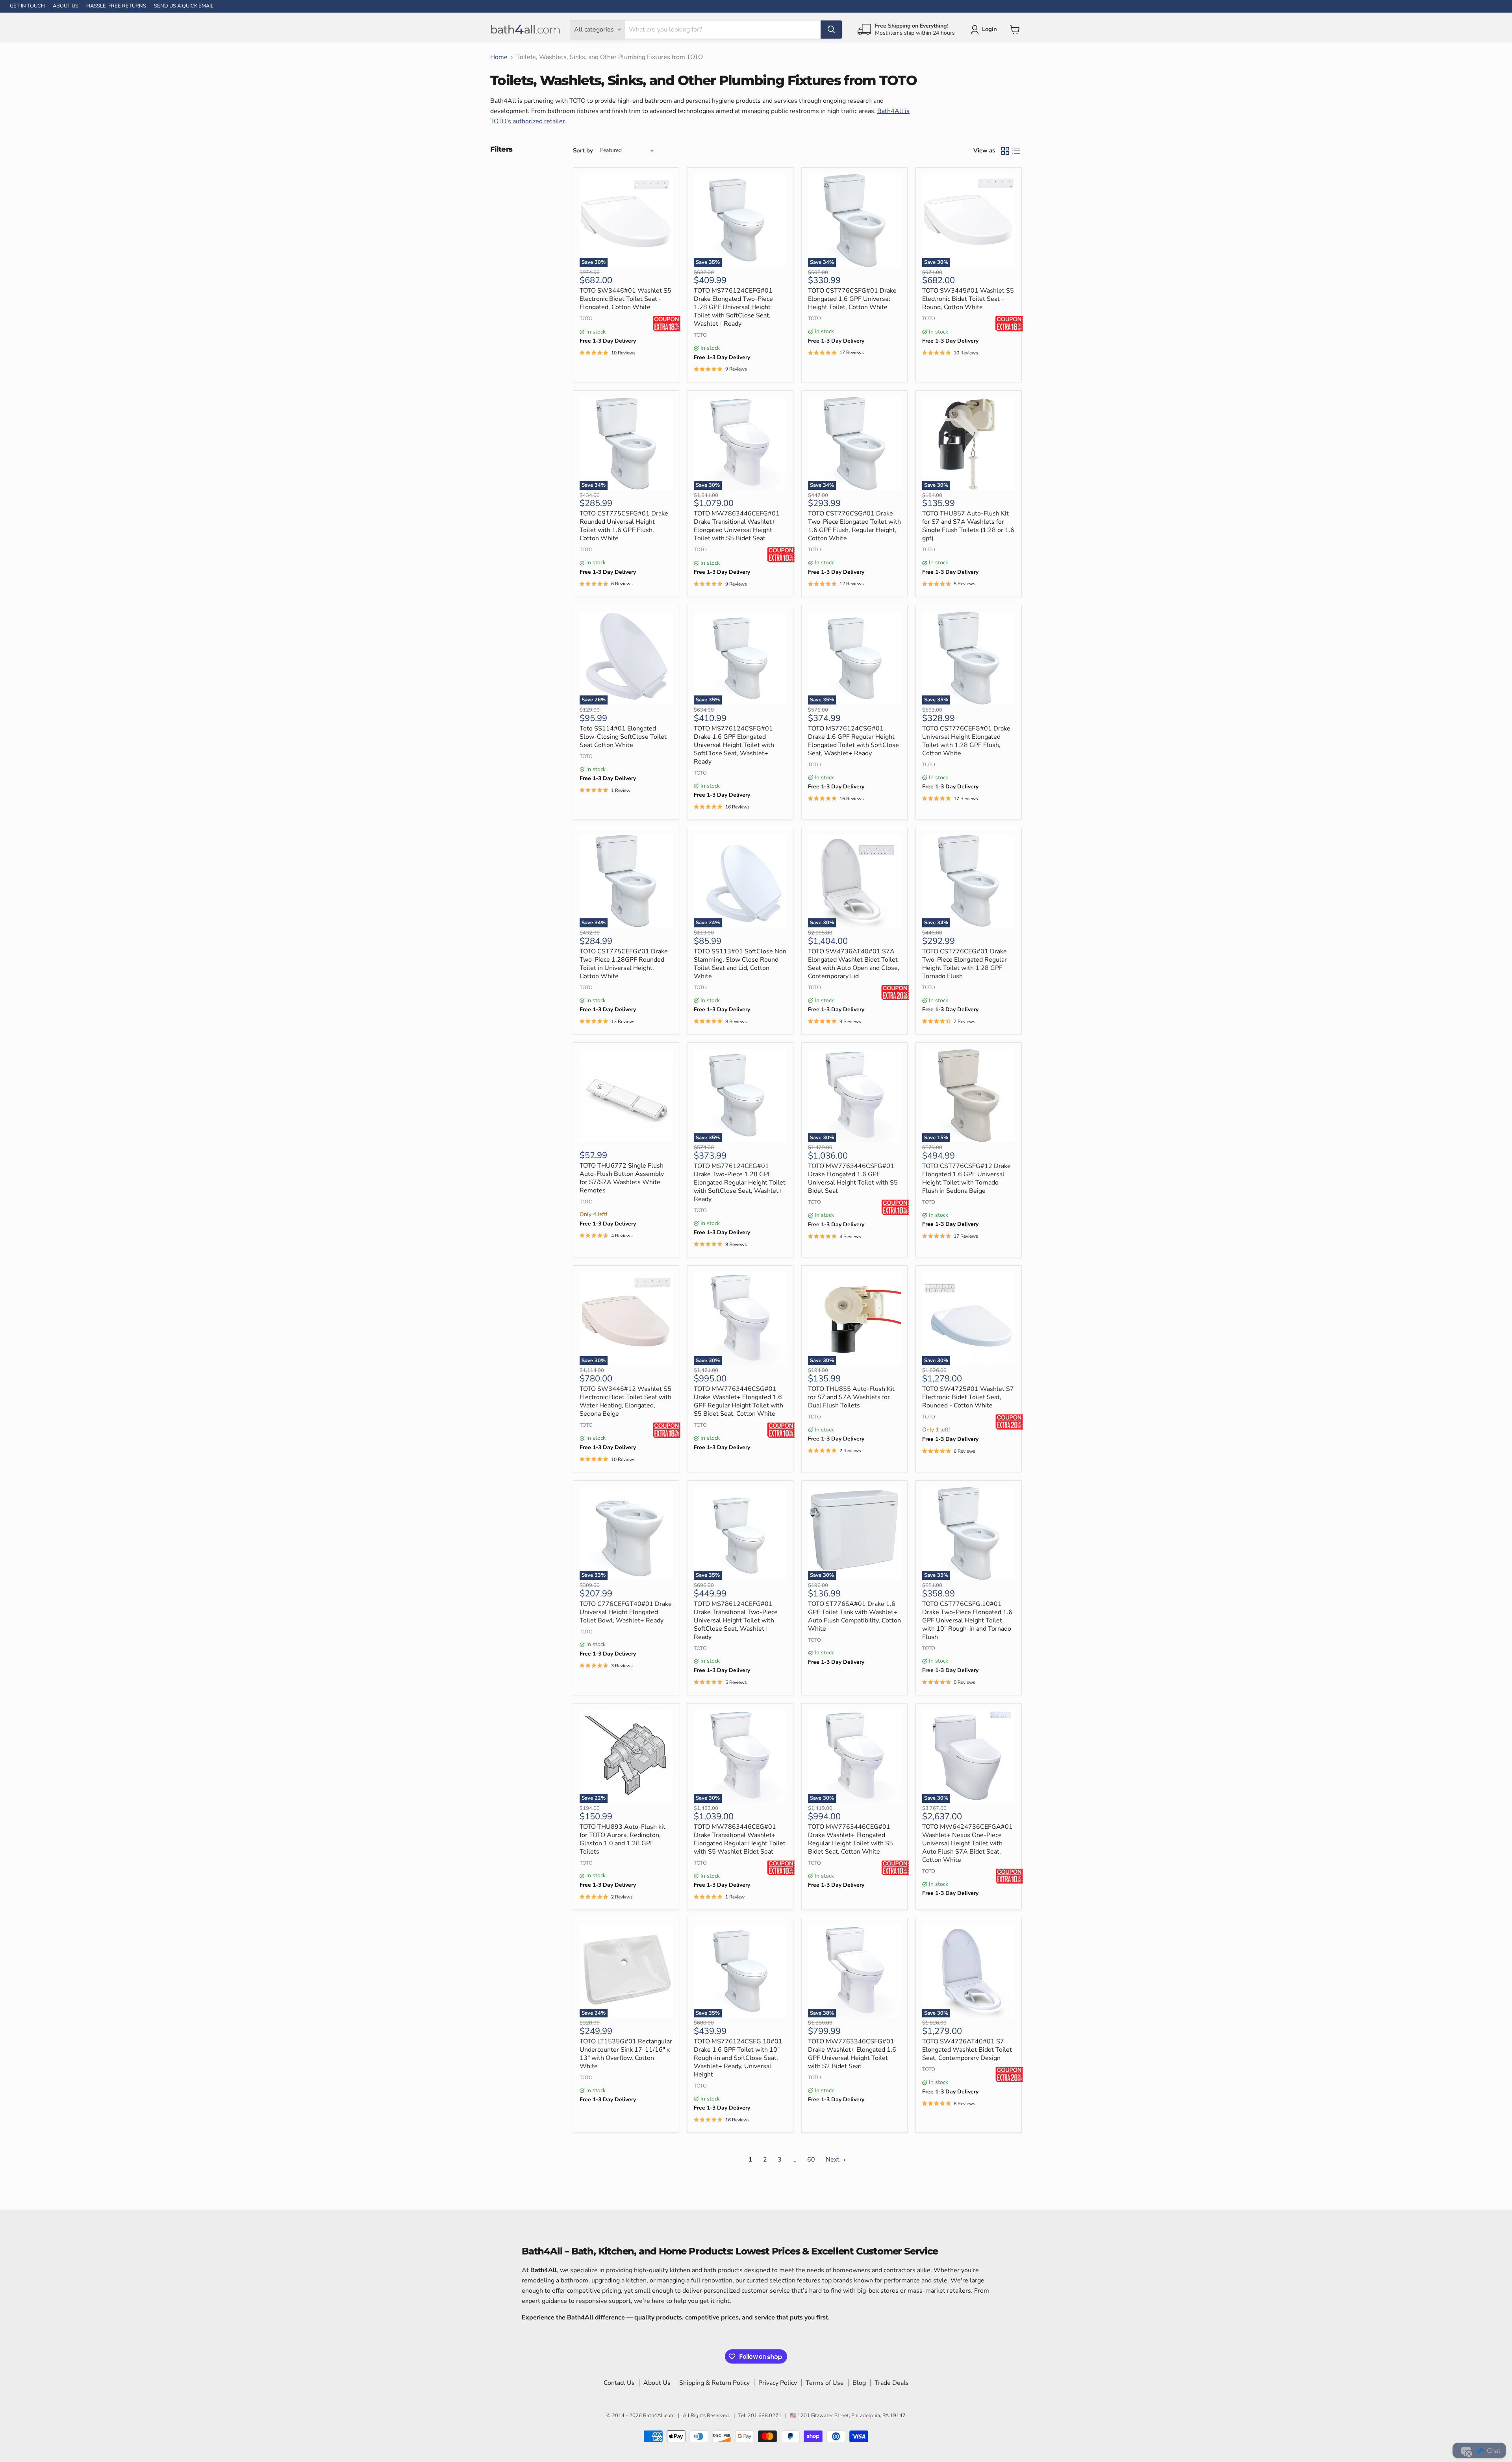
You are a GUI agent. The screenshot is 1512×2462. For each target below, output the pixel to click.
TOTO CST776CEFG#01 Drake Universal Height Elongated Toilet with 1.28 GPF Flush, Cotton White (966, 741)
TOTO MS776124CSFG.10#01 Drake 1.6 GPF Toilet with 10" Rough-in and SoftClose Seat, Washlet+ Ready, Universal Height (738, 2058)
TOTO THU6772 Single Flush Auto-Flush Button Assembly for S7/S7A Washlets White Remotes (622, 1178)
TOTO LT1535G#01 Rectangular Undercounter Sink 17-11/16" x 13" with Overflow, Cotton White (626, 2054)
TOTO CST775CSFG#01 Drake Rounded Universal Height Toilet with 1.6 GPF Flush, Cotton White (624, 526)
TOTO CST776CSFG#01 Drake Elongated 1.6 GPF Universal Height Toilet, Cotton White (852, 299)
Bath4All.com (659, 2416)
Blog (859, 2383)
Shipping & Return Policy (714, 2383)
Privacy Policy (778, 2383)
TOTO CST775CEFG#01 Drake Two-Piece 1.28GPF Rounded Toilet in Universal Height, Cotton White (624, 964)
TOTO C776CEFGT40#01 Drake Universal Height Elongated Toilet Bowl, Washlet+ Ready (626, 1612)
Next (833, 2160)
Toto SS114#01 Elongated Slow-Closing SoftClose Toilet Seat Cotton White (623, 737)
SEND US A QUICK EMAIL (184, 6)
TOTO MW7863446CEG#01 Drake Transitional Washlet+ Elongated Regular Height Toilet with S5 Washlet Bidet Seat (740, 1839)
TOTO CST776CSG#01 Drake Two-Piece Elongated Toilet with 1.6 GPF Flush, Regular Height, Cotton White (854, 526)
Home (499, 57)
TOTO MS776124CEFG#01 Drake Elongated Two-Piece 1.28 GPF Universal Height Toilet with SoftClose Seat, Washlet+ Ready (733, 307)
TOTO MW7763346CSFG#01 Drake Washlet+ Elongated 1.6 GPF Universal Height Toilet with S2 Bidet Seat (852, 2054)
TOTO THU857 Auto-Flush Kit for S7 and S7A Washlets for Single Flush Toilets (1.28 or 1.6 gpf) (968, 526)
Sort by (583, 151)
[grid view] (1005, 151)
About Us (657, 2383)
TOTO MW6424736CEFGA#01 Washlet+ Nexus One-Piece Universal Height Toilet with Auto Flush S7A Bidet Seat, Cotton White (967, 1843)
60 (811, 2160)
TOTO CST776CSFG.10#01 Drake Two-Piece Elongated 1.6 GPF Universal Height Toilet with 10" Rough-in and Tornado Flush (967, 1620)
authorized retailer (539, 121)
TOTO (586, 319)
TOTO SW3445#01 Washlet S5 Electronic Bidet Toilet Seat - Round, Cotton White (968, 299)
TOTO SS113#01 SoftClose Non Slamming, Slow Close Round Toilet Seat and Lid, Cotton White (740, 964)
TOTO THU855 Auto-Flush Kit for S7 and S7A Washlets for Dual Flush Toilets (851, 1397)
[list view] (1016, 151)
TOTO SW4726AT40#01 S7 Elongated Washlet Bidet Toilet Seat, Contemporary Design (967, 2050)
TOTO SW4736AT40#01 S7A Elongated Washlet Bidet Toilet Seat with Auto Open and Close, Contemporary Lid (854, 964)
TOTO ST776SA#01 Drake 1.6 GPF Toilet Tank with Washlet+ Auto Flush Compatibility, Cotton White (854, 1616)
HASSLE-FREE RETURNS (116, 6)
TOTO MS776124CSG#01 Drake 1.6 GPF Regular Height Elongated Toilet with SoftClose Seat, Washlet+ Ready (853, 741)
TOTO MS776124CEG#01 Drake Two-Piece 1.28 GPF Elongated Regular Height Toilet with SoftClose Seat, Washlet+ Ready (740, 1183)
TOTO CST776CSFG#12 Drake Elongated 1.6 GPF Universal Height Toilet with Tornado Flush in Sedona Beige (966, 1178)
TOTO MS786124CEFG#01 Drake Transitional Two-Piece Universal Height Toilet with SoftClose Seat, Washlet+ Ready (736, 1620)
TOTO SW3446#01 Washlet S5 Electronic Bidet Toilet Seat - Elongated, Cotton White (625, 299)
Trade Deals (892, 2383)
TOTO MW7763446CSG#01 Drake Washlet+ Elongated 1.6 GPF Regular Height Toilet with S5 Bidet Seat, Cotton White (738, 1401)
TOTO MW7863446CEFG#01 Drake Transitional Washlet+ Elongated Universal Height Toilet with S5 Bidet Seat (737, 526)
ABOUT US (66, 6)
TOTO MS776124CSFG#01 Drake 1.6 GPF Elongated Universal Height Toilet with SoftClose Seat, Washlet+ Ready (734, 745)
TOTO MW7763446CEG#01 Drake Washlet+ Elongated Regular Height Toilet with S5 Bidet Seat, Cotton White (850, 1839)
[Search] (831, 30)
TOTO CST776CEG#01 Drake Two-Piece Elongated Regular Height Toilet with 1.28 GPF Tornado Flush (964, 964)
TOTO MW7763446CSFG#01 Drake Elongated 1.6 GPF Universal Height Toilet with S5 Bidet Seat (853, 1178)
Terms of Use (825, 2383)
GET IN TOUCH (27, 6)
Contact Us (619, 2383)
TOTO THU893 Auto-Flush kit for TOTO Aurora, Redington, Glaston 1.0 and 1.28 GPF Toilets (623, 1839)
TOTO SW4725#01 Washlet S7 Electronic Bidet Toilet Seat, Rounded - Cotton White (968, 1397)
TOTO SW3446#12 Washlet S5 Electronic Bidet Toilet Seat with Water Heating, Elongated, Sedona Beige (625, 1401)
